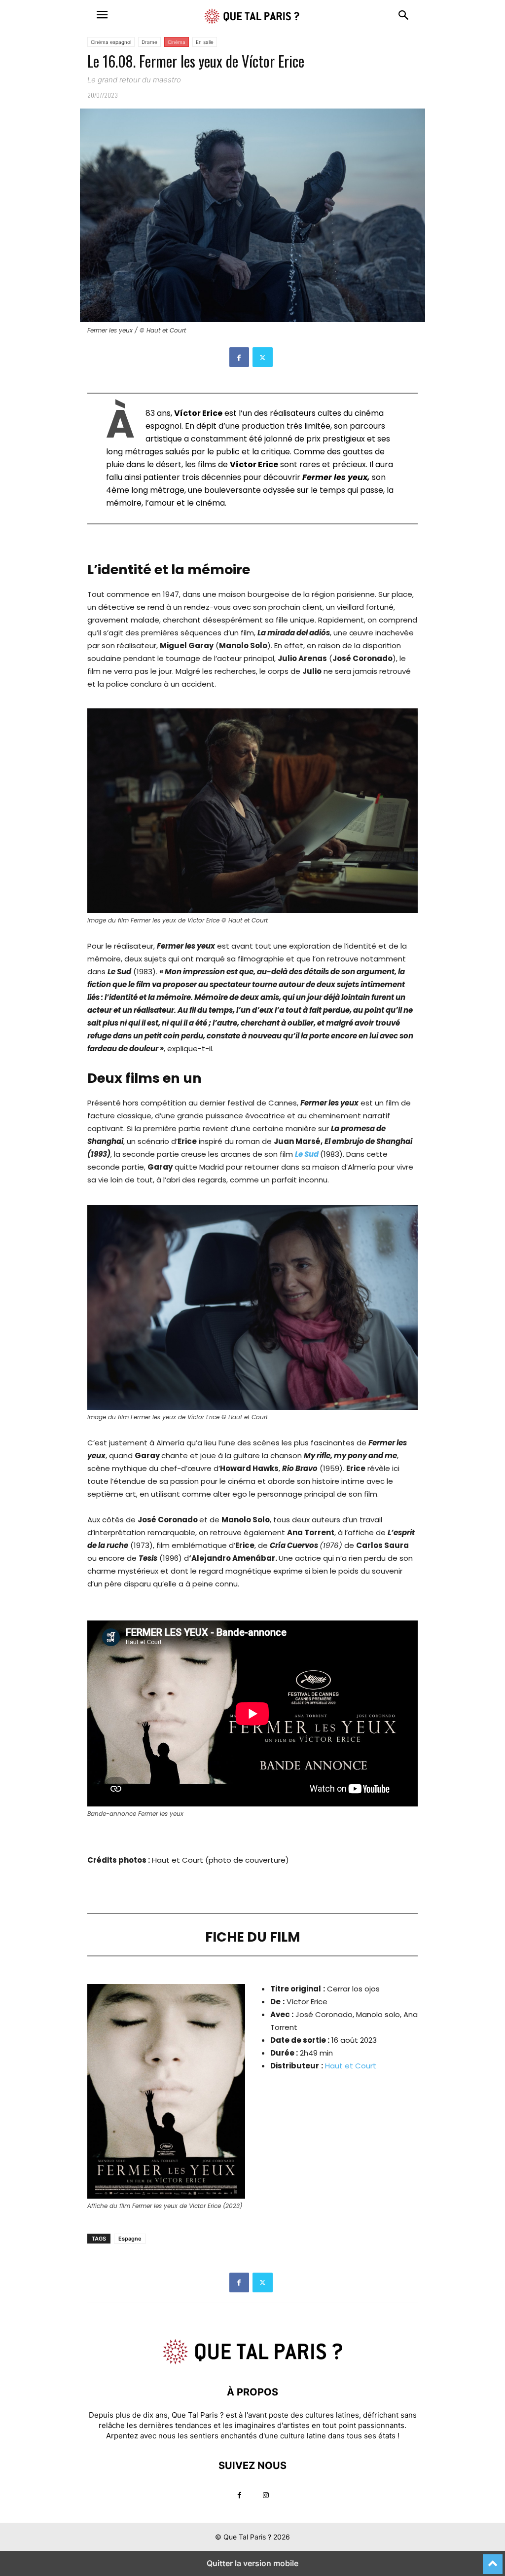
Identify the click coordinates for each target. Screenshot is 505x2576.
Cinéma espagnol (111, 42)
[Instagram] (266, 2495)
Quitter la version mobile (252, 2563)
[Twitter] (263, 357)
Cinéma (177, 42)
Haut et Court (351, 2066)
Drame (149, 42)
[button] (102, 15)
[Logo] (252, 2362)
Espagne (130, 2239)
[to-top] (493, 2560)
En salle (205, 42)
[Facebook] (239, 357)
